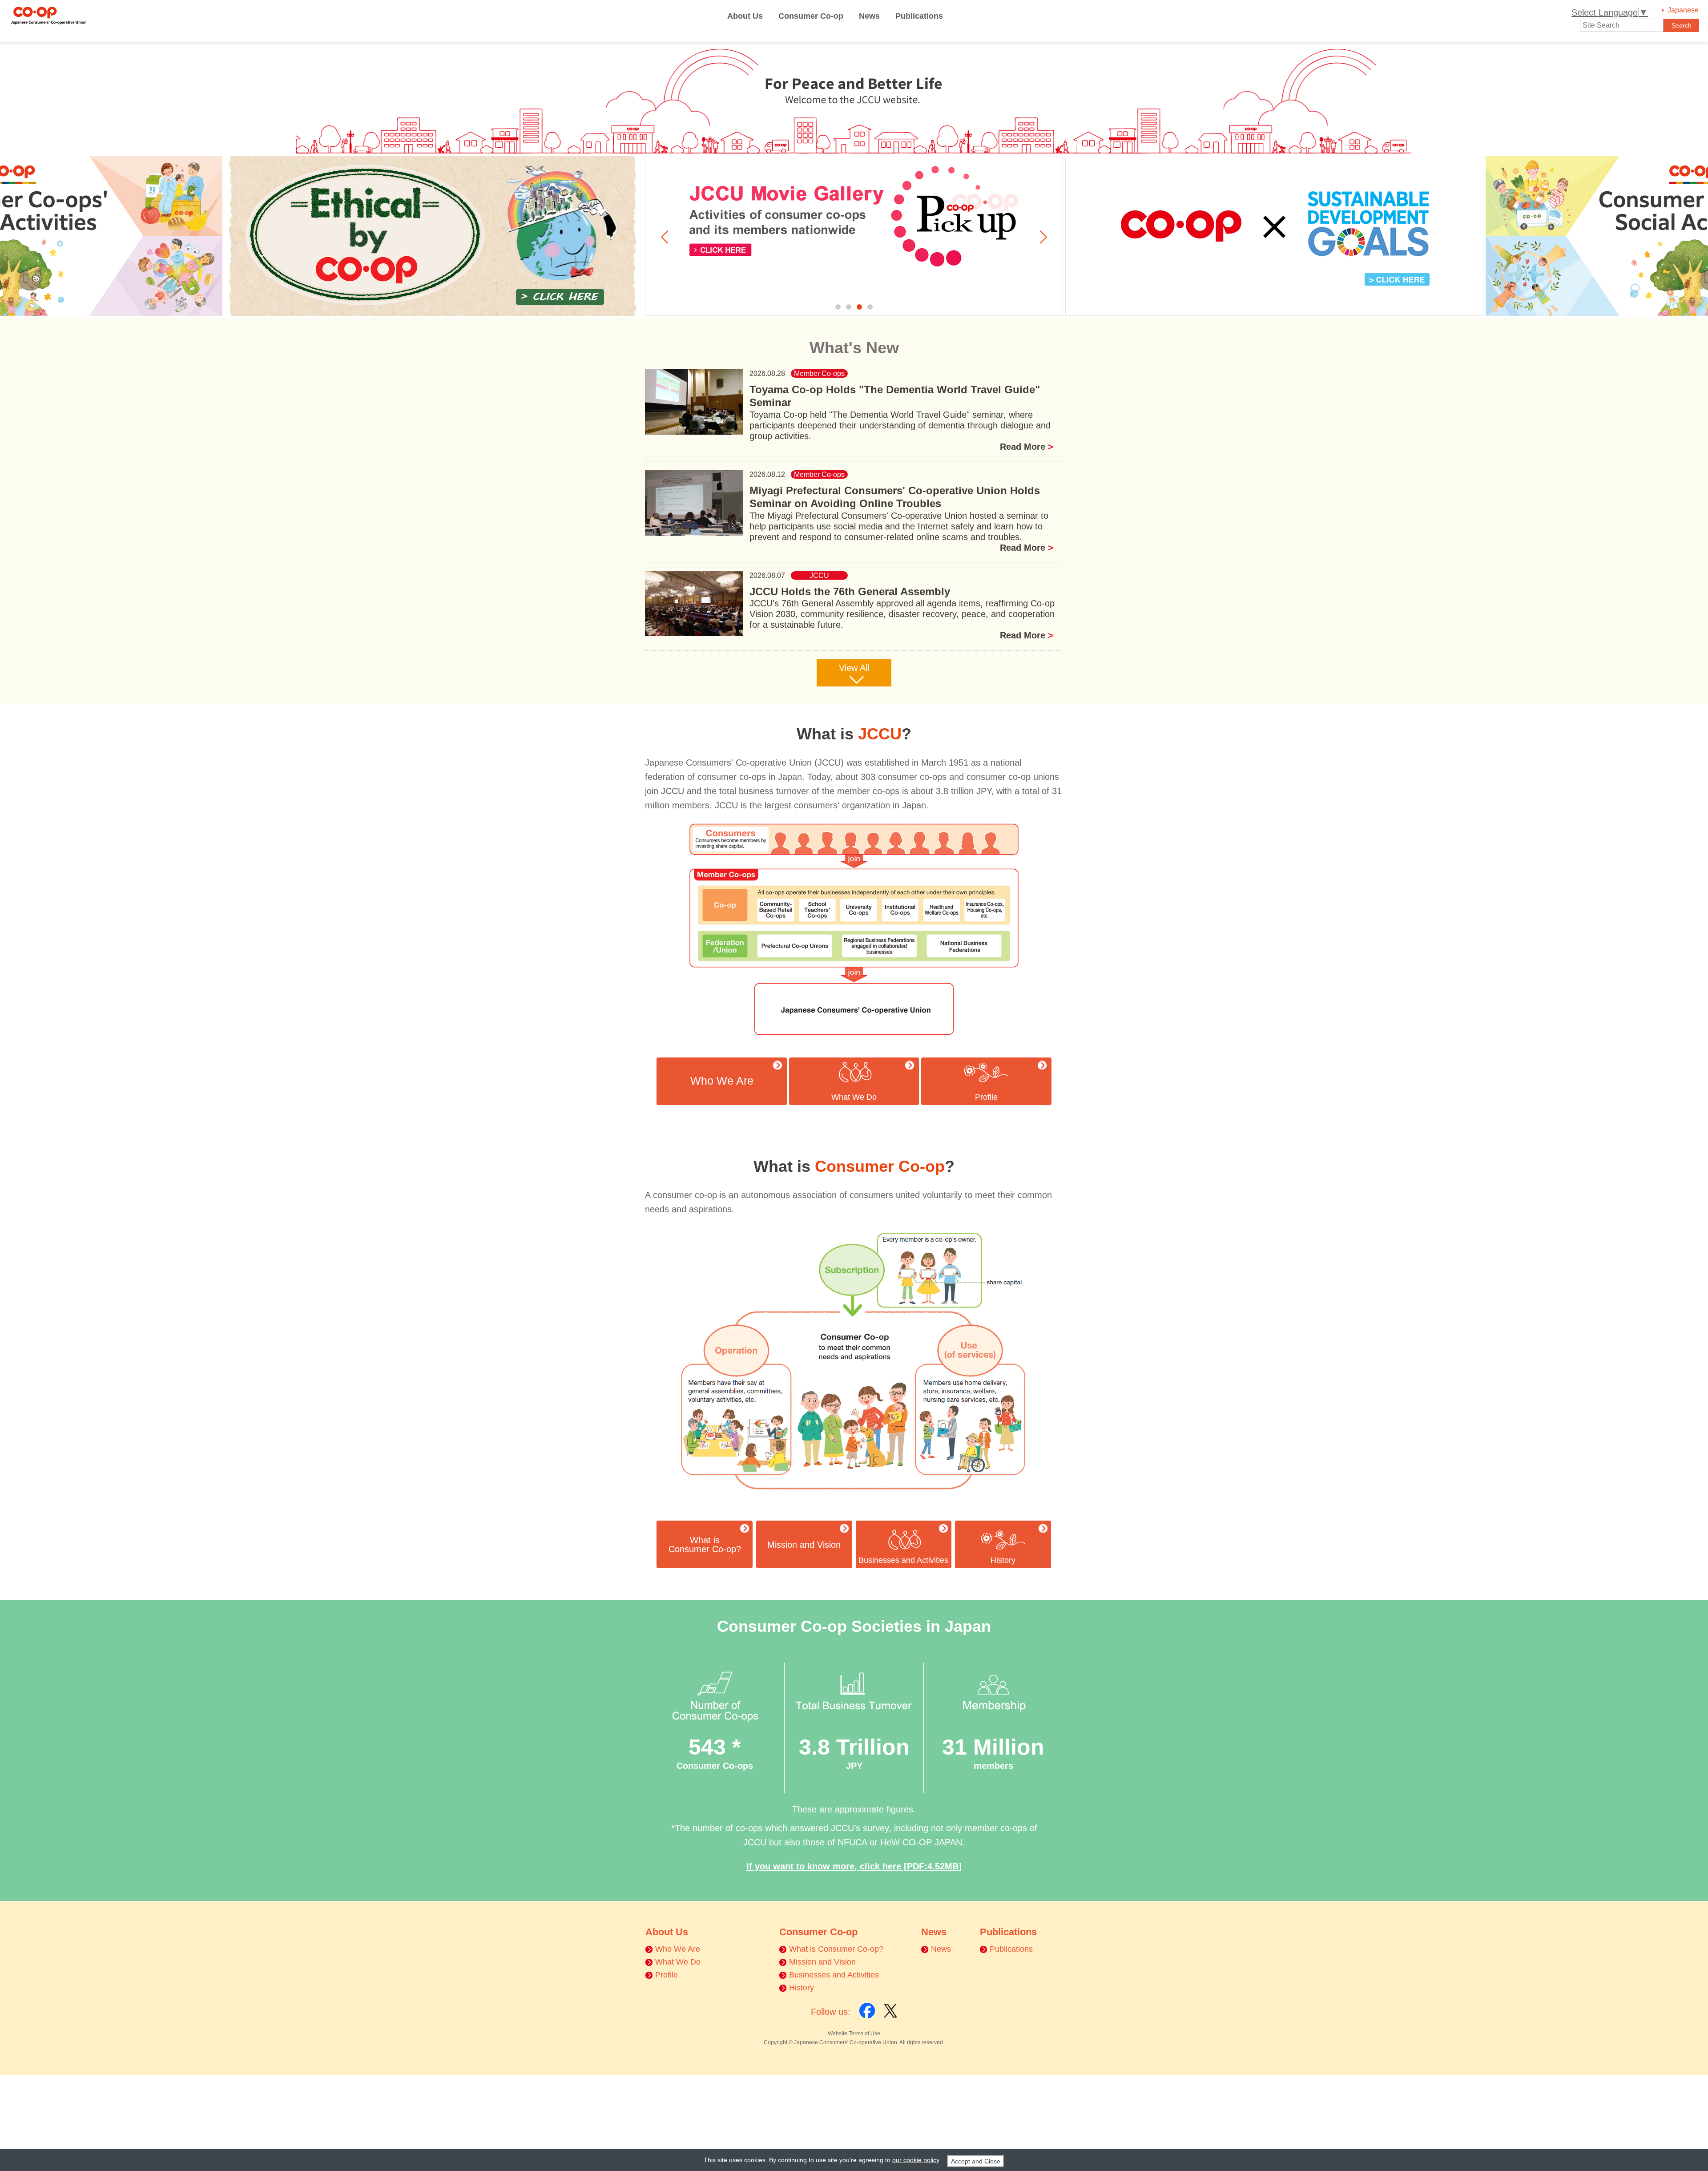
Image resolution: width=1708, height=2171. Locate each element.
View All (854, 668)
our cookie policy (916, 2160)
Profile (986, 1097)
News (869, 16)
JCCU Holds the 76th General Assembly (850, 591)
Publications (919, 16)
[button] (838, 307)
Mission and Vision (822, 1962)
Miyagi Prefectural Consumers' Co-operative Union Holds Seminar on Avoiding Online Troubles (895, 497)
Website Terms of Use (854, 2034)
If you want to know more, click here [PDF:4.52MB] (854, 1866)
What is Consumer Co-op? (836, 1949)
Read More (1027, 447)
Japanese (1683, 10)
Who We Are (678, 1949)
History (1003, 1560)
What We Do (854, 1097)
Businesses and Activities (903, 1560)
